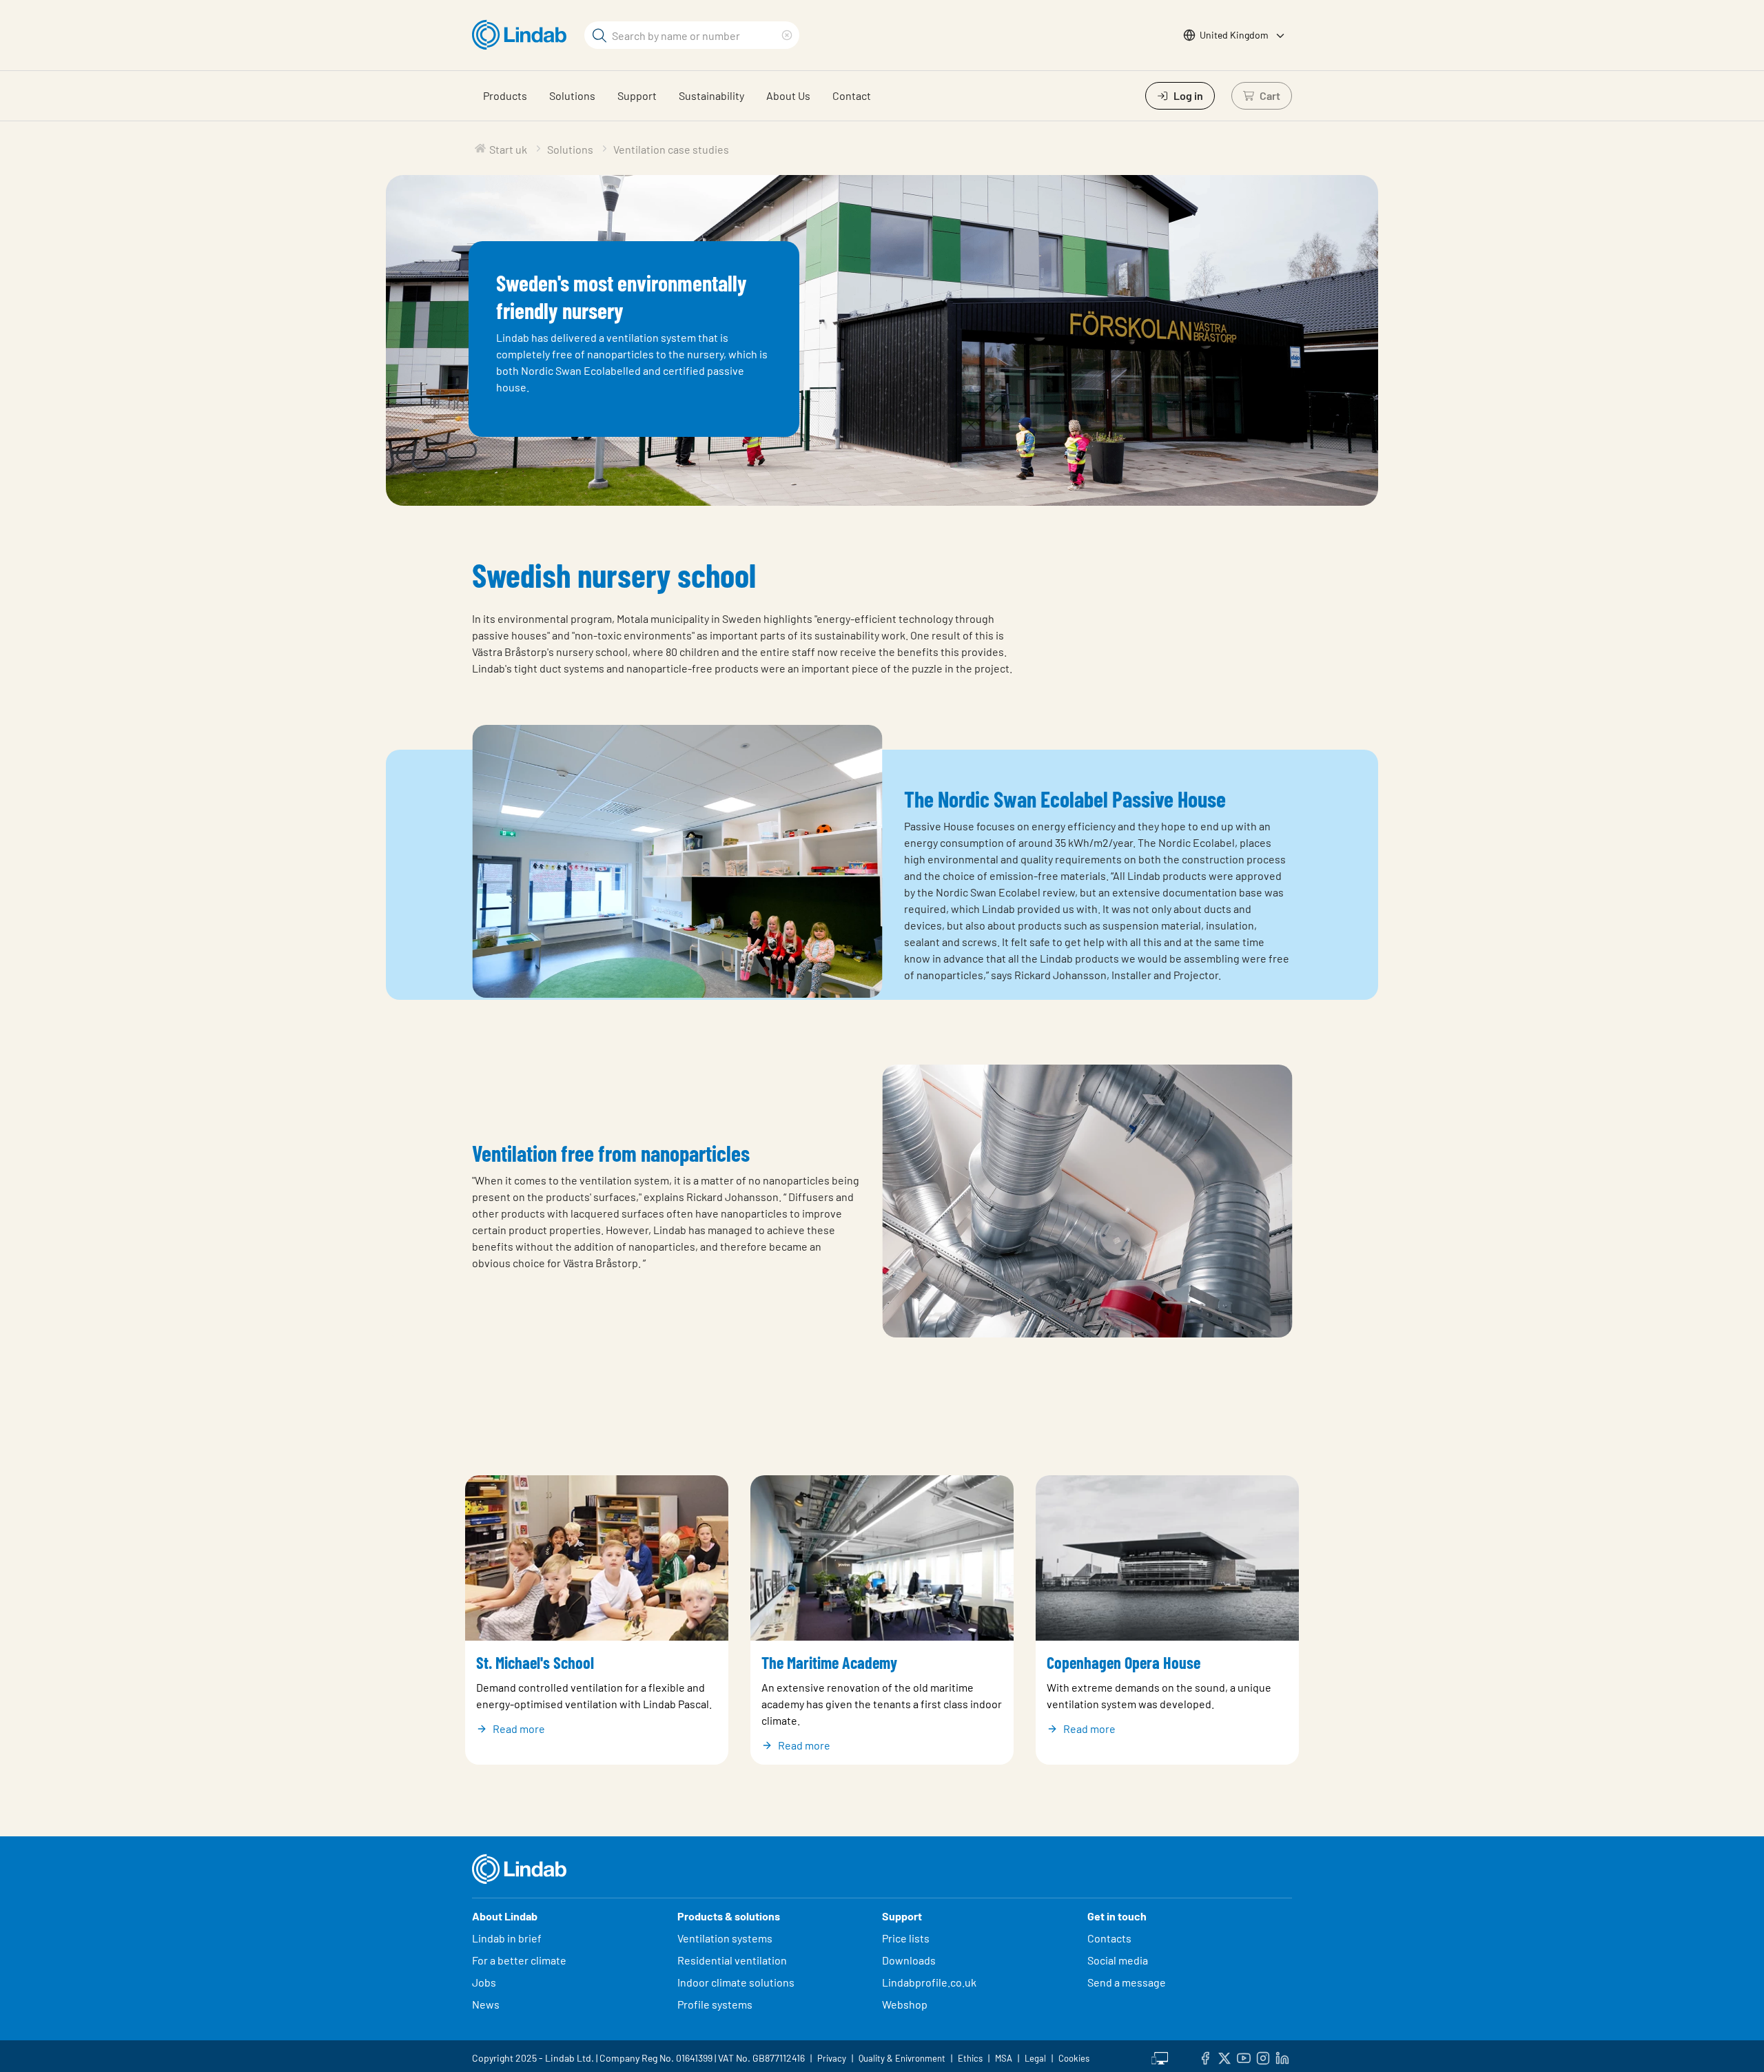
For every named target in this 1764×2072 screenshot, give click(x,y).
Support (637, 95)
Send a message (1127, 1982)
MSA (1004, 2058)
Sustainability (711, 95)
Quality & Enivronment (902, 2058)
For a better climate (519, 1960)
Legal (1035, 2058)
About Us (788, 95)
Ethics (970, 2058)
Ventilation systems (725, 1938)
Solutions (572, 95)
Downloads (909, 1960)
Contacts (1109, 1938)
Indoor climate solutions (736, 1982)
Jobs (484, 1982)
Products (505, 95)
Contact (852, 95)
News (486, 2004)
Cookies (1074, 2058)
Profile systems (715, 2004)
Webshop (905, 2004)
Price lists (906, 1938)
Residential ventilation (732, 1960)
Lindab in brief (507, 1938)
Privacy (832, 2058)
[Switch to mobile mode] (1160, 2056)
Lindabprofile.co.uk (929, 1982)
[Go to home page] (523, 35)
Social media (1118, 1960)
